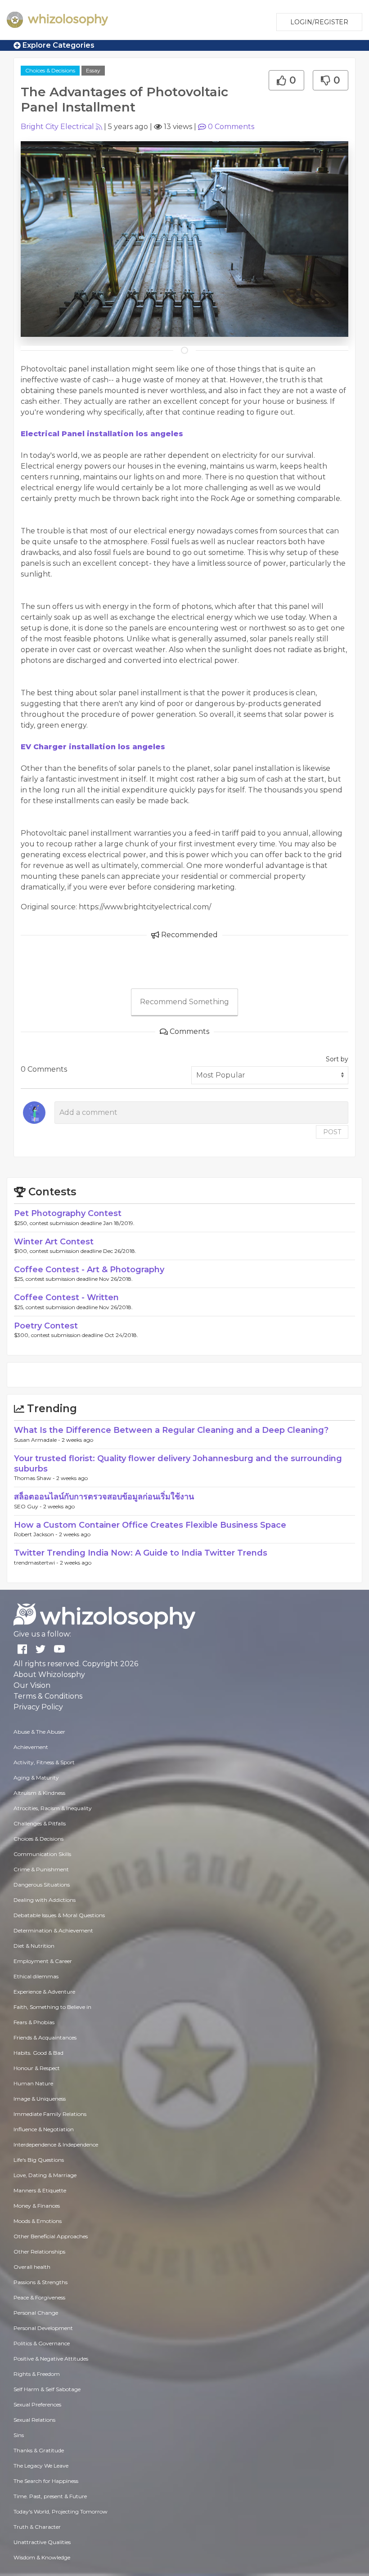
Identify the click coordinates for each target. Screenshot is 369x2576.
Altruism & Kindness (39, 1793)
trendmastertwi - (37, 1563)
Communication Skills (42, 1854)
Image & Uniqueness (40, 2099)
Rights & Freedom (37, 2374)
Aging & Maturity (36, 1778)
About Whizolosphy (49, 1675)
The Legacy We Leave (41, 2466)
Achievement (31, 1747)
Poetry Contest (46, 1326)
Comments (231, 127)
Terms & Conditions (48, 1696)
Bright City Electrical (57, 127)
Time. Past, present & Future (50, 2496)
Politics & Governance (42, 2343)
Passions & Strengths (40, 2282)
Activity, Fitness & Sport (44, 1762)
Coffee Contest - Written (66, 1297)
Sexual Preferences (37, 2404)
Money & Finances (37, 2206)
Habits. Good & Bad (38, 2053)
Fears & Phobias (34, 2022)
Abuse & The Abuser (39, 1732)
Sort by (337, 1059)
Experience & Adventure (44, 1992)
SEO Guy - (29, 1506)
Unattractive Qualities (42, 2542)
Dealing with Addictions (45, 1900)
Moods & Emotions (38, 2221)
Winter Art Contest (54, 1242)
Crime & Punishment (41, 1869)
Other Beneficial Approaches (51, 2236)
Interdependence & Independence (56, 2144)
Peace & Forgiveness (39, 2297)
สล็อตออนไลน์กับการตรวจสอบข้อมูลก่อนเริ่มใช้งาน (104, 1497)
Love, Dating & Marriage (45, 2175)
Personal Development (43, 2328)
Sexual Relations (34, 2420)
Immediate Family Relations (50, 2114)
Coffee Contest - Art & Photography (89, 1270)
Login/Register (319, 22)
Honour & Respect (37, 2068)
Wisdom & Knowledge (42, 2557)
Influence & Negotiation (44, 2129)
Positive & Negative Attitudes (51, 2359)
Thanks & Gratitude (39, 2450)
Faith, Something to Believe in (52, 2007)
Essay (93, 70)
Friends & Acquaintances (45, 2037)
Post (332, 1132)
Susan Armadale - (38, 1440)
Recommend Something (184, 1002)
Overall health (32, 2267)
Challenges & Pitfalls (40, 1823)
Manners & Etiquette (40, 2190)
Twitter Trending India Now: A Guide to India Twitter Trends (141, 1553)
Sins (19, 2435)
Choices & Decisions (50, 70)
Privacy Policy (38, 1707)
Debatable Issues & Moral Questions (59, 1915)
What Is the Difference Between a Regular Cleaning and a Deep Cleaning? (171, 1430)
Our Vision (32, 1685)
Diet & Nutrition (34, 1946)
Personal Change (36, 2313)
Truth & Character (37, 2527)
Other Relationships (39, 2252)
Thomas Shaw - (35, 1478)
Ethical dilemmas (36, 1976)
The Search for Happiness (46, 2481)
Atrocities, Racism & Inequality (53, 1808)
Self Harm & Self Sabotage (47, 2389)
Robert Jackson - (36, 1534)
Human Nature (33, 2083)
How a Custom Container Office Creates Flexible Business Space (150, 1525)
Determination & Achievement (53, 1930)
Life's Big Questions (39, 2160)
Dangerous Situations (42, 1885)
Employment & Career (43, 1961)
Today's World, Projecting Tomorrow (61, 2511)
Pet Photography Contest (68, 1213)
